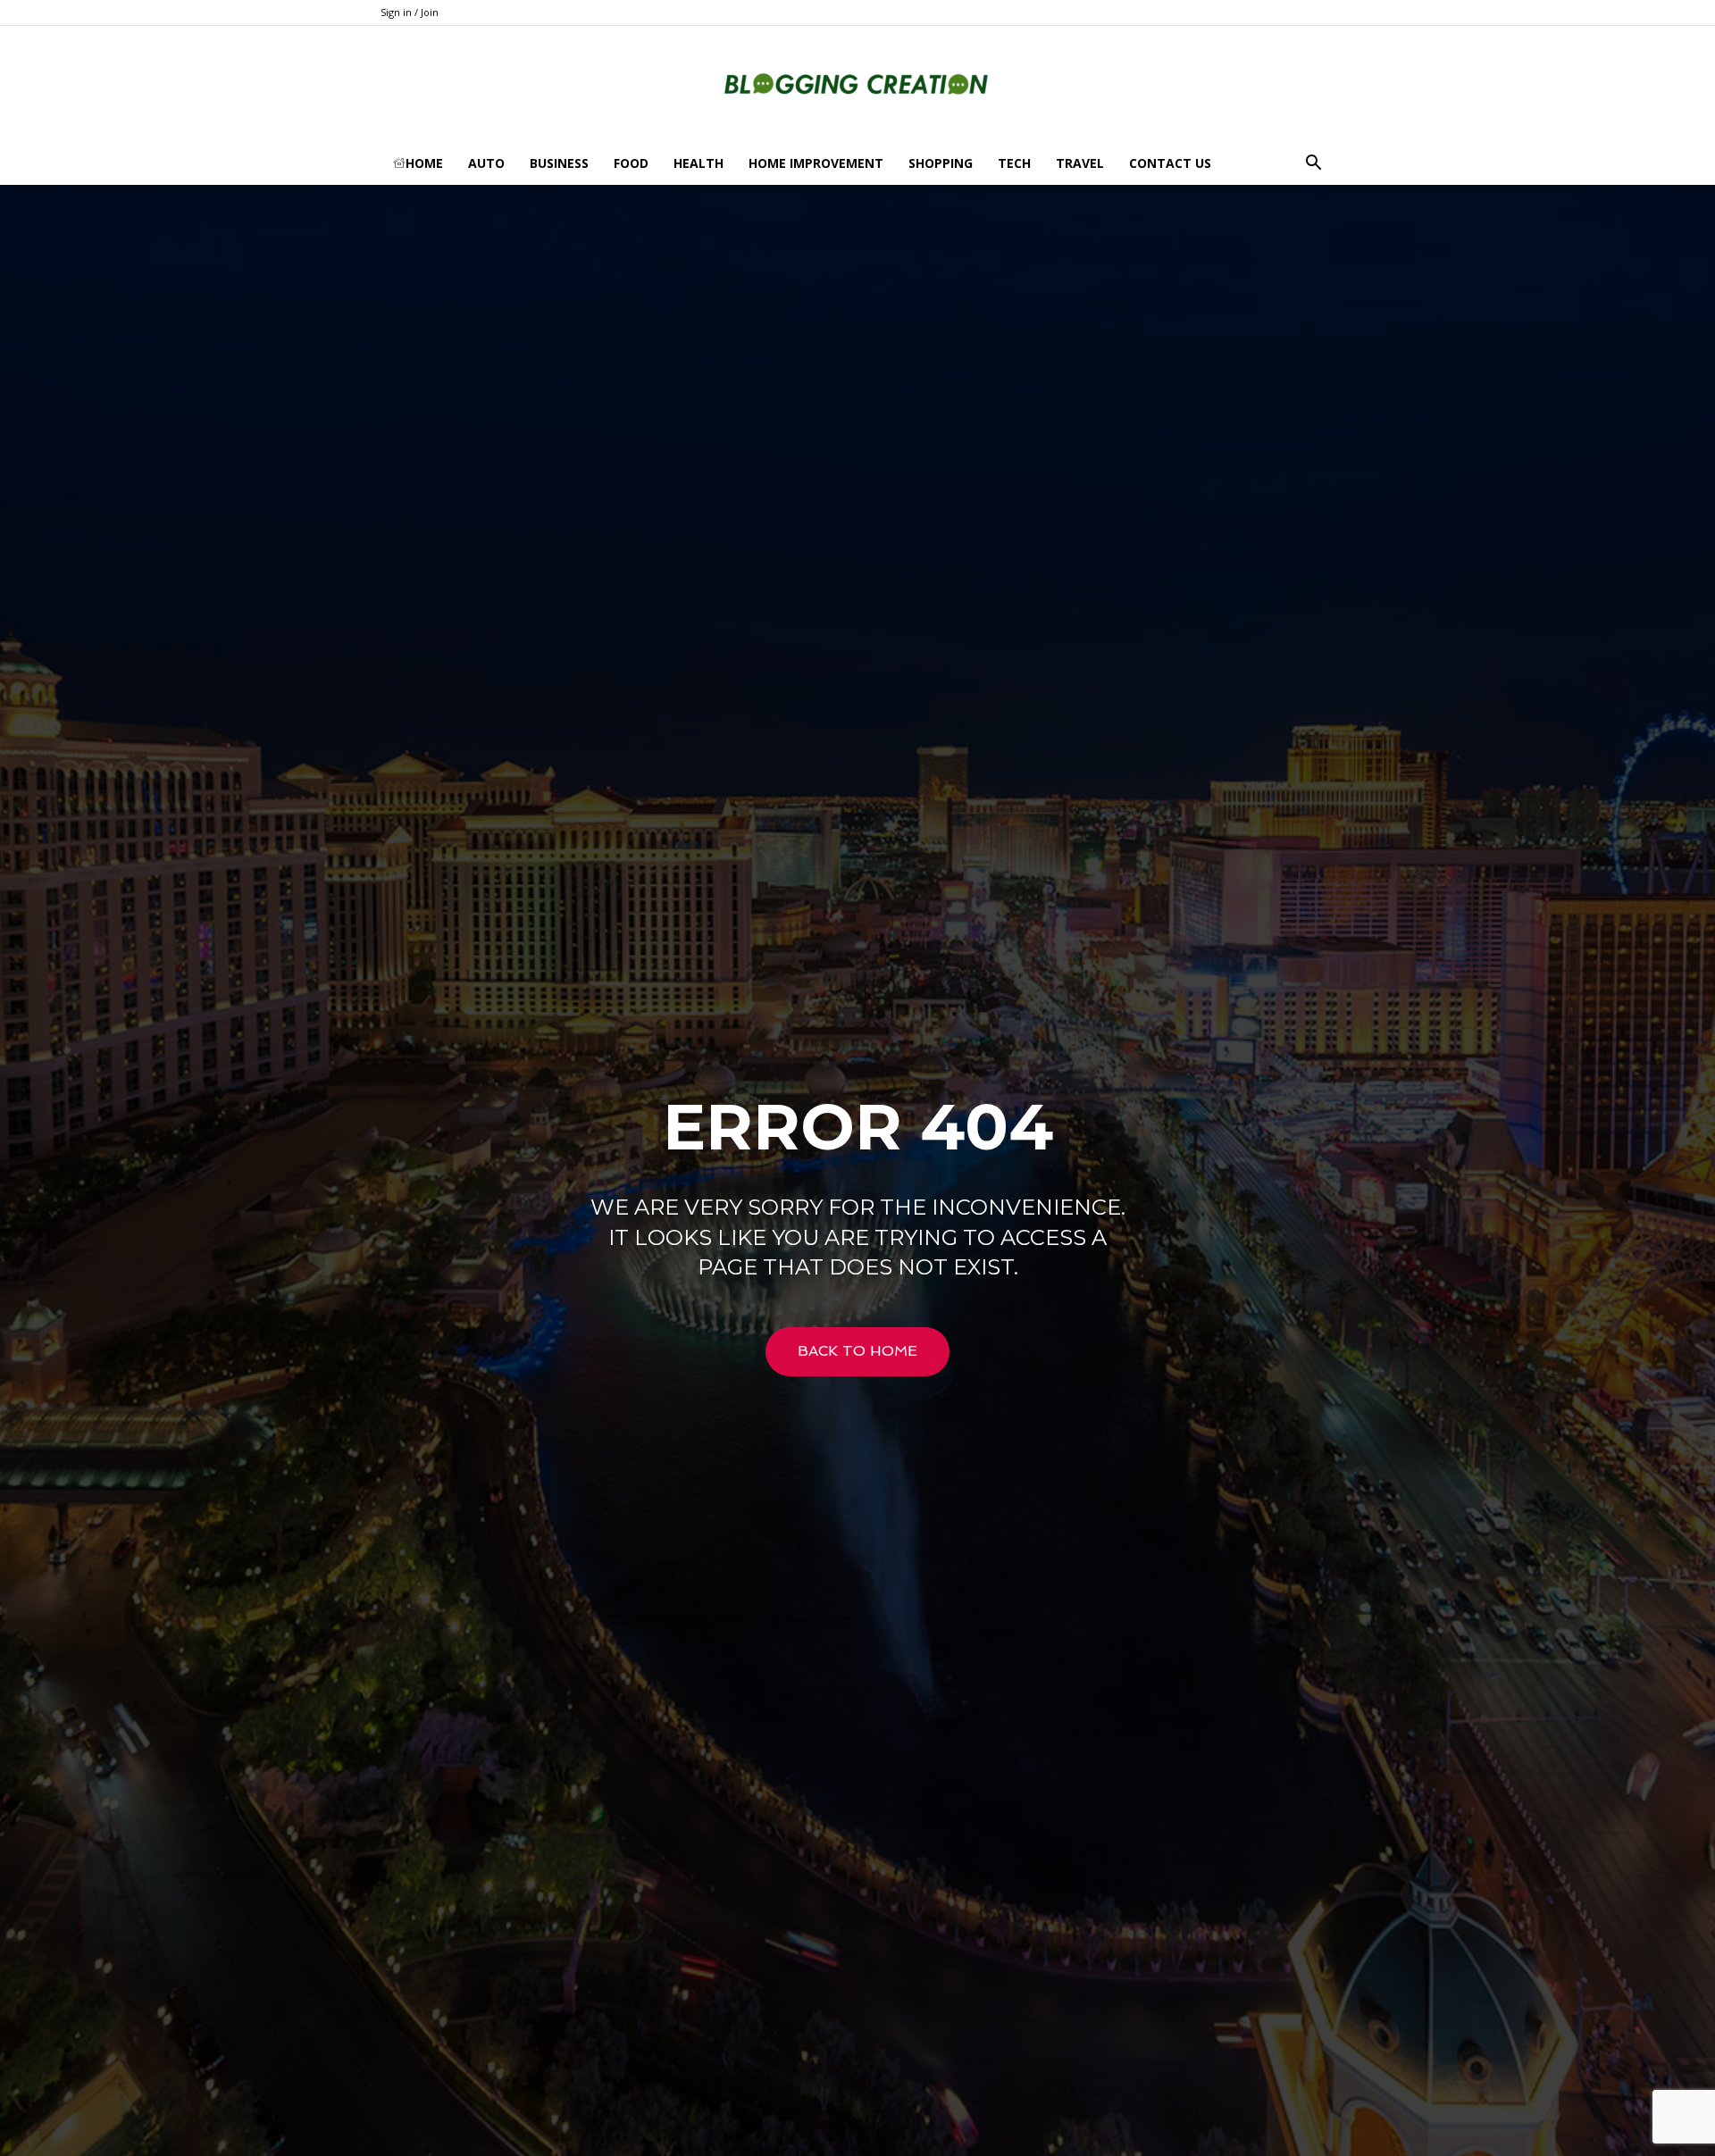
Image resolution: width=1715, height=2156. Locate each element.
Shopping (941, 163)
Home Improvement (816, 163)
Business (559, 163)
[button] (1313, 165)
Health (699, 163)
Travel (1080, 163)
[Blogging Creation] (857, 85)
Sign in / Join (410, 12)
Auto (486, 163)
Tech (1014, 163)
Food (631, 163)
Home (424, 163)
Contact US (1170, 163)
